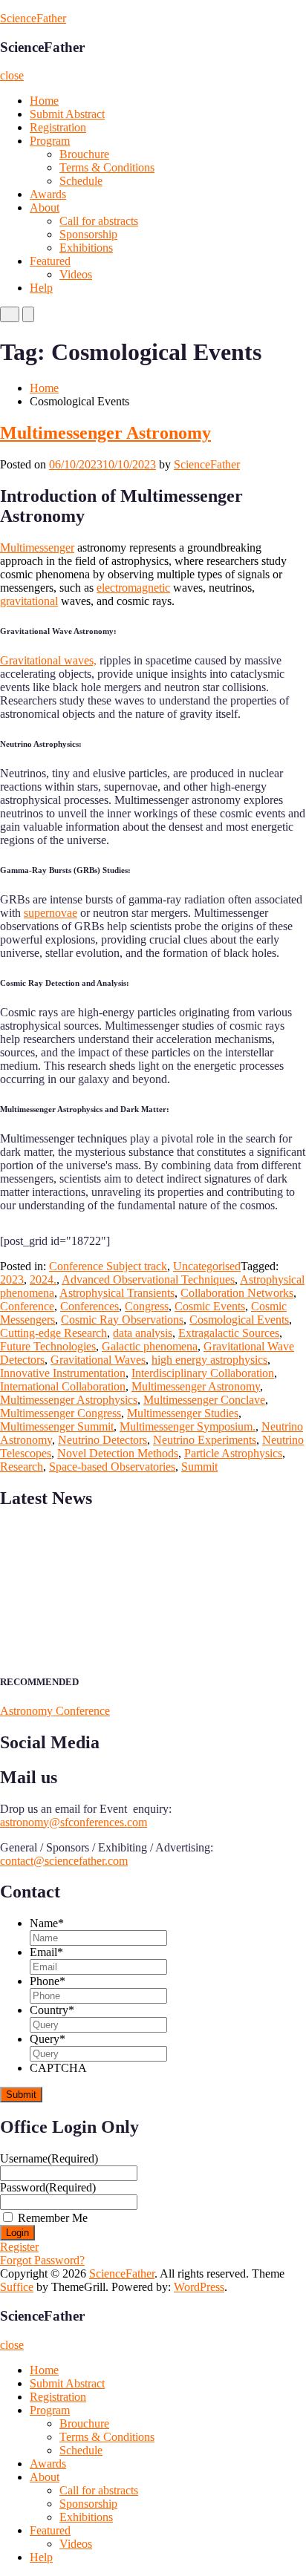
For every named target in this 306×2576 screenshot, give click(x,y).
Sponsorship (88, 234)
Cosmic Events (210, 1306)
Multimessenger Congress (61, 1413)
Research (22, 1467)
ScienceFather (33, 18)
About (45, 207)
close (12, 75)
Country (52, 2010)
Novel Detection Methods (118, 1453)
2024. (43, 1279)
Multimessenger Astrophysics (69, 1400)
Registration (58, 127)
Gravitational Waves (98, 1360)
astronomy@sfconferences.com (74, 1822)
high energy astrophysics (209, 1360)
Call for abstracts (99, 221)
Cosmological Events (239, 1320)
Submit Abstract (67, 114)
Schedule (81, 181)
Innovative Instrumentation (63, 1373)
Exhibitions (86, 248)
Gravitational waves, (48, 660)
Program (50, 141)
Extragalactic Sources (229, 1333)
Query (48, 2039)
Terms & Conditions (107, 167)
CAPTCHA (58, 2068)
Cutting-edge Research (53, 1333)
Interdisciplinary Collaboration (203, 1373)
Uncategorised (207, 1266)
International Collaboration (63, 1386)
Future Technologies (48, 1346)
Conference (27, 1306)
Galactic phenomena (150, 1346)
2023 (12, 1279)
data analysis (143, 1333)
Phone (48, 1981)
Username (49, 2158)
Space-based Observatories (112, 1467)
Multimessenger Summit (57, 1426)
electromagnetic (133, 588)
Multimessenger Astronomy (105, 433)
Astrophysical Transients (117, 1293)
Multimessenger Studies (183, 1413)
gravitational (29, 601)
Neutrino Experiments (205, 1440)
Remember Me (53, 2218)
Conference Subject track (108, 1266)
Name (47, 1923)
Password (48, 2187)
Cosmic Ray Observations (122, 1320)
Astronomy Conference (55, 1711)
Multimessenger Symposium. (188, 1426)
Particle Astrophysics (233, 1453)
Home (44, 101)
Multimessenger (37, 547)
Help (41, 288)
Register (19, 2247)
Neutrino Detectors (102, 1440)
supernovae (51, 913)
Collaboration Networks (237, 1293)
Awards (48, 194)
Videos (76, 274)
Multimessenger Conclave (204, 1400)
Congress (147, 1306)
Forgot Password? (42, 2260)
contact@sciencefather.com (64, 1861)
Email (46, 1952)
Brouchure (84, 154)
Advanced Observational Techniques (148, 1279)
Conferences (89, 1306)
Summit (199, 1467)
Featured (50, 261)
